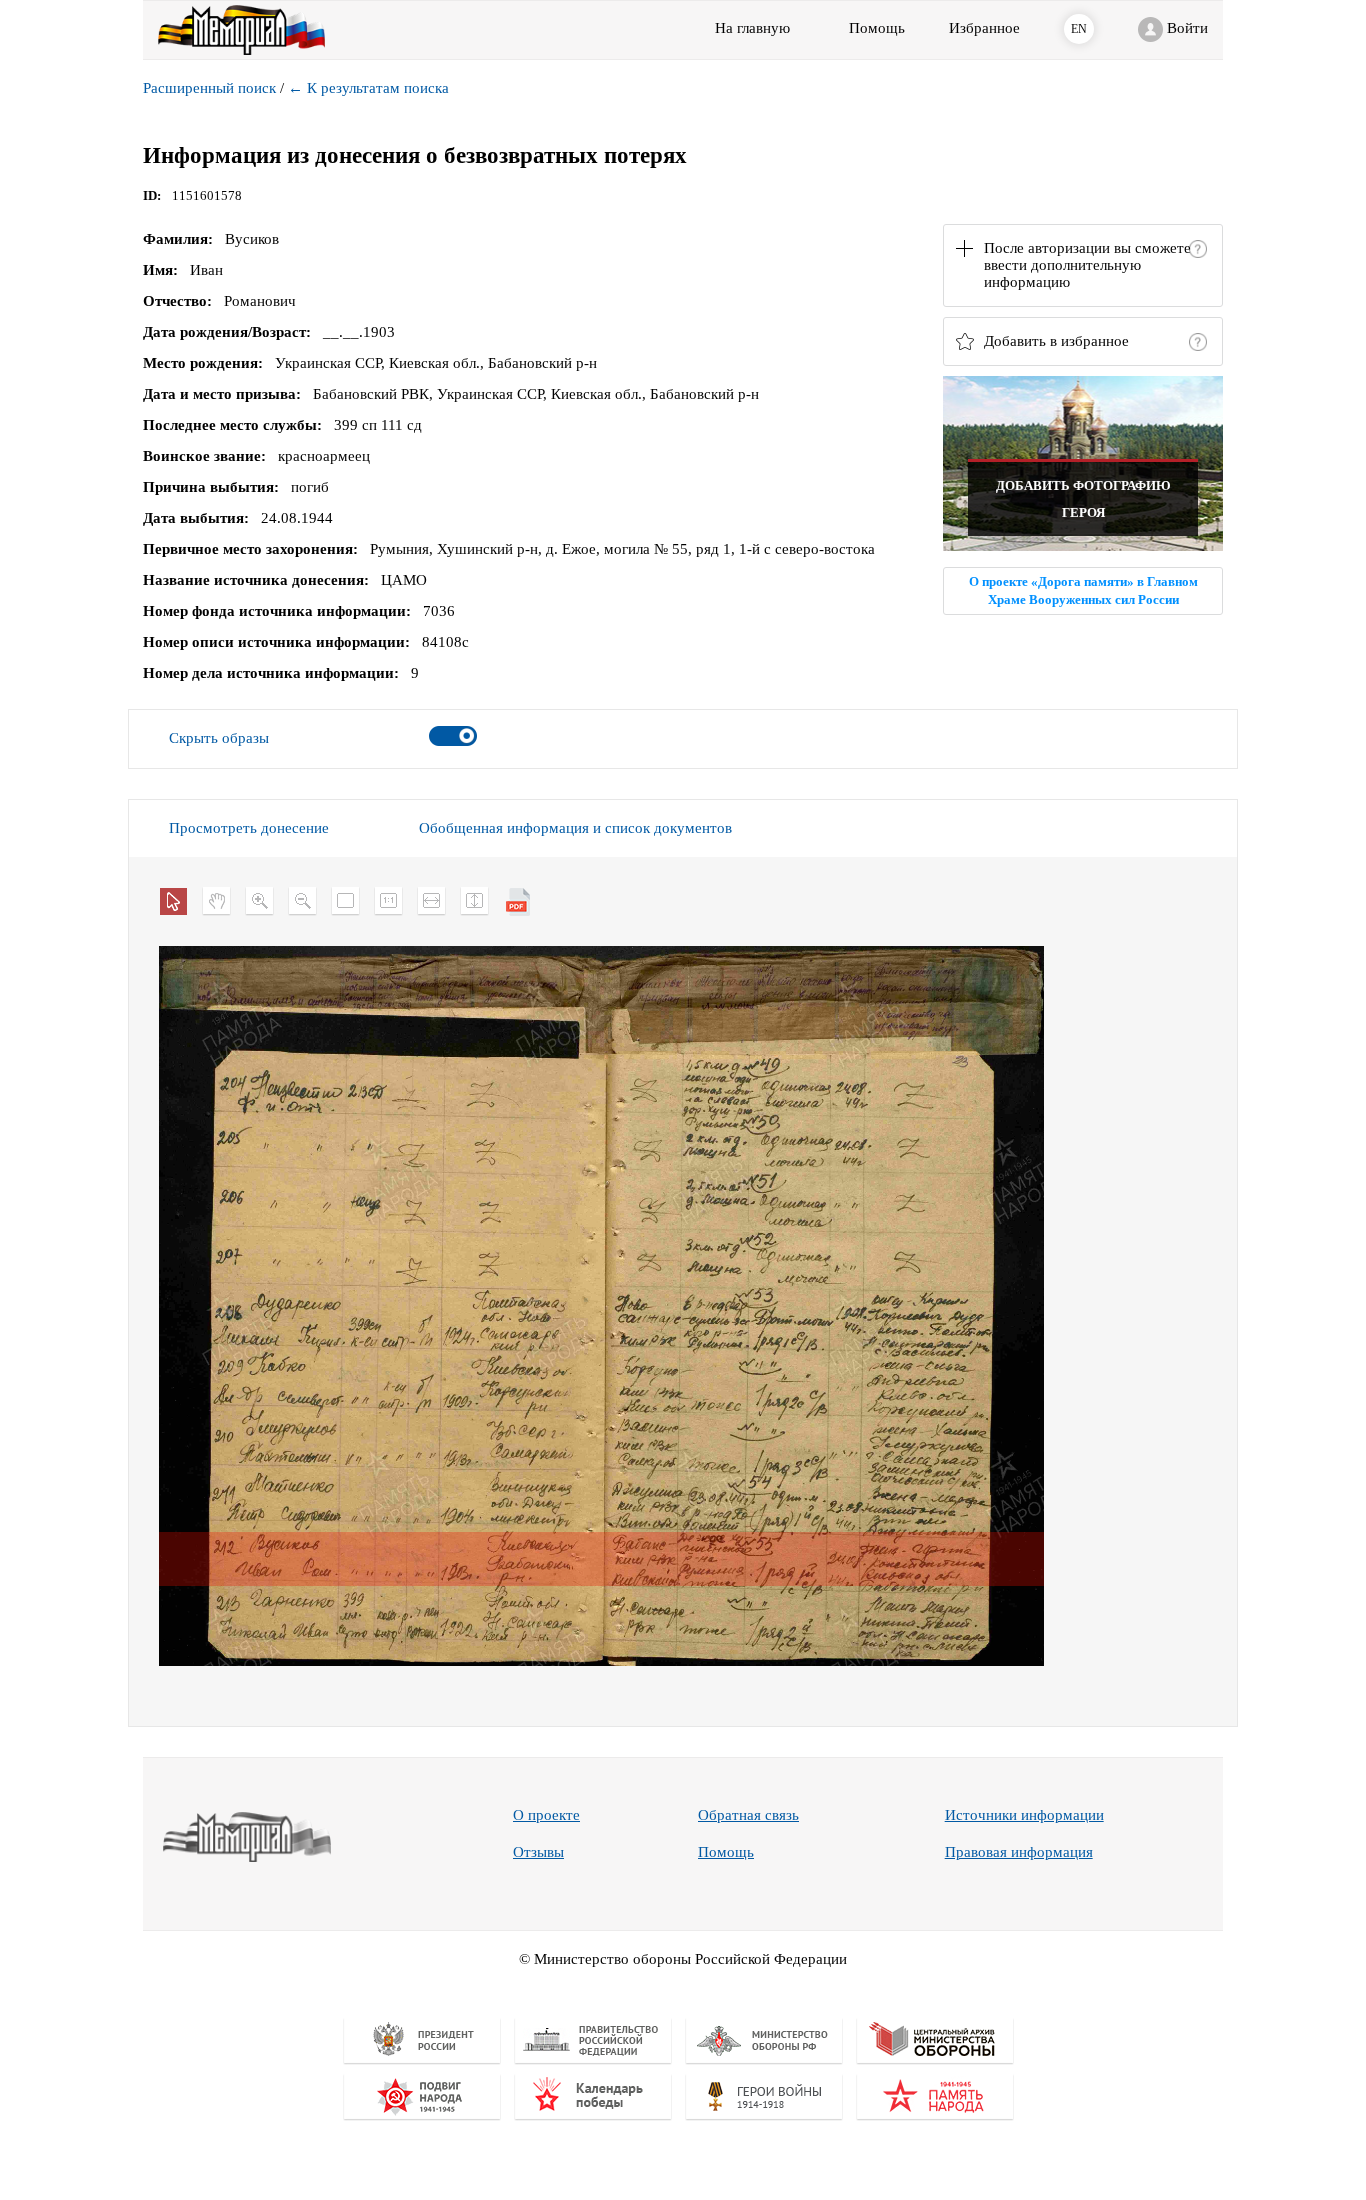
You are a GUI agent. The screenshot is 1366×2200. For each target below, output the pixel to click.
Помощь (726, 1852)
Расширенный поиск (209, 88)
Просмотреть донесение (249, 828)
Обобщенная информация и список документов (575, 828)
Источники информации (1024, 1815)
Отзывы (538, 1852)
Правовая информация (1019, 1852)
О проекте (546, 1815)
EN (1079, 29)
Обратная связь (748, 1815)
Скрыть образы (219, 738)
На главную (752, 28)
